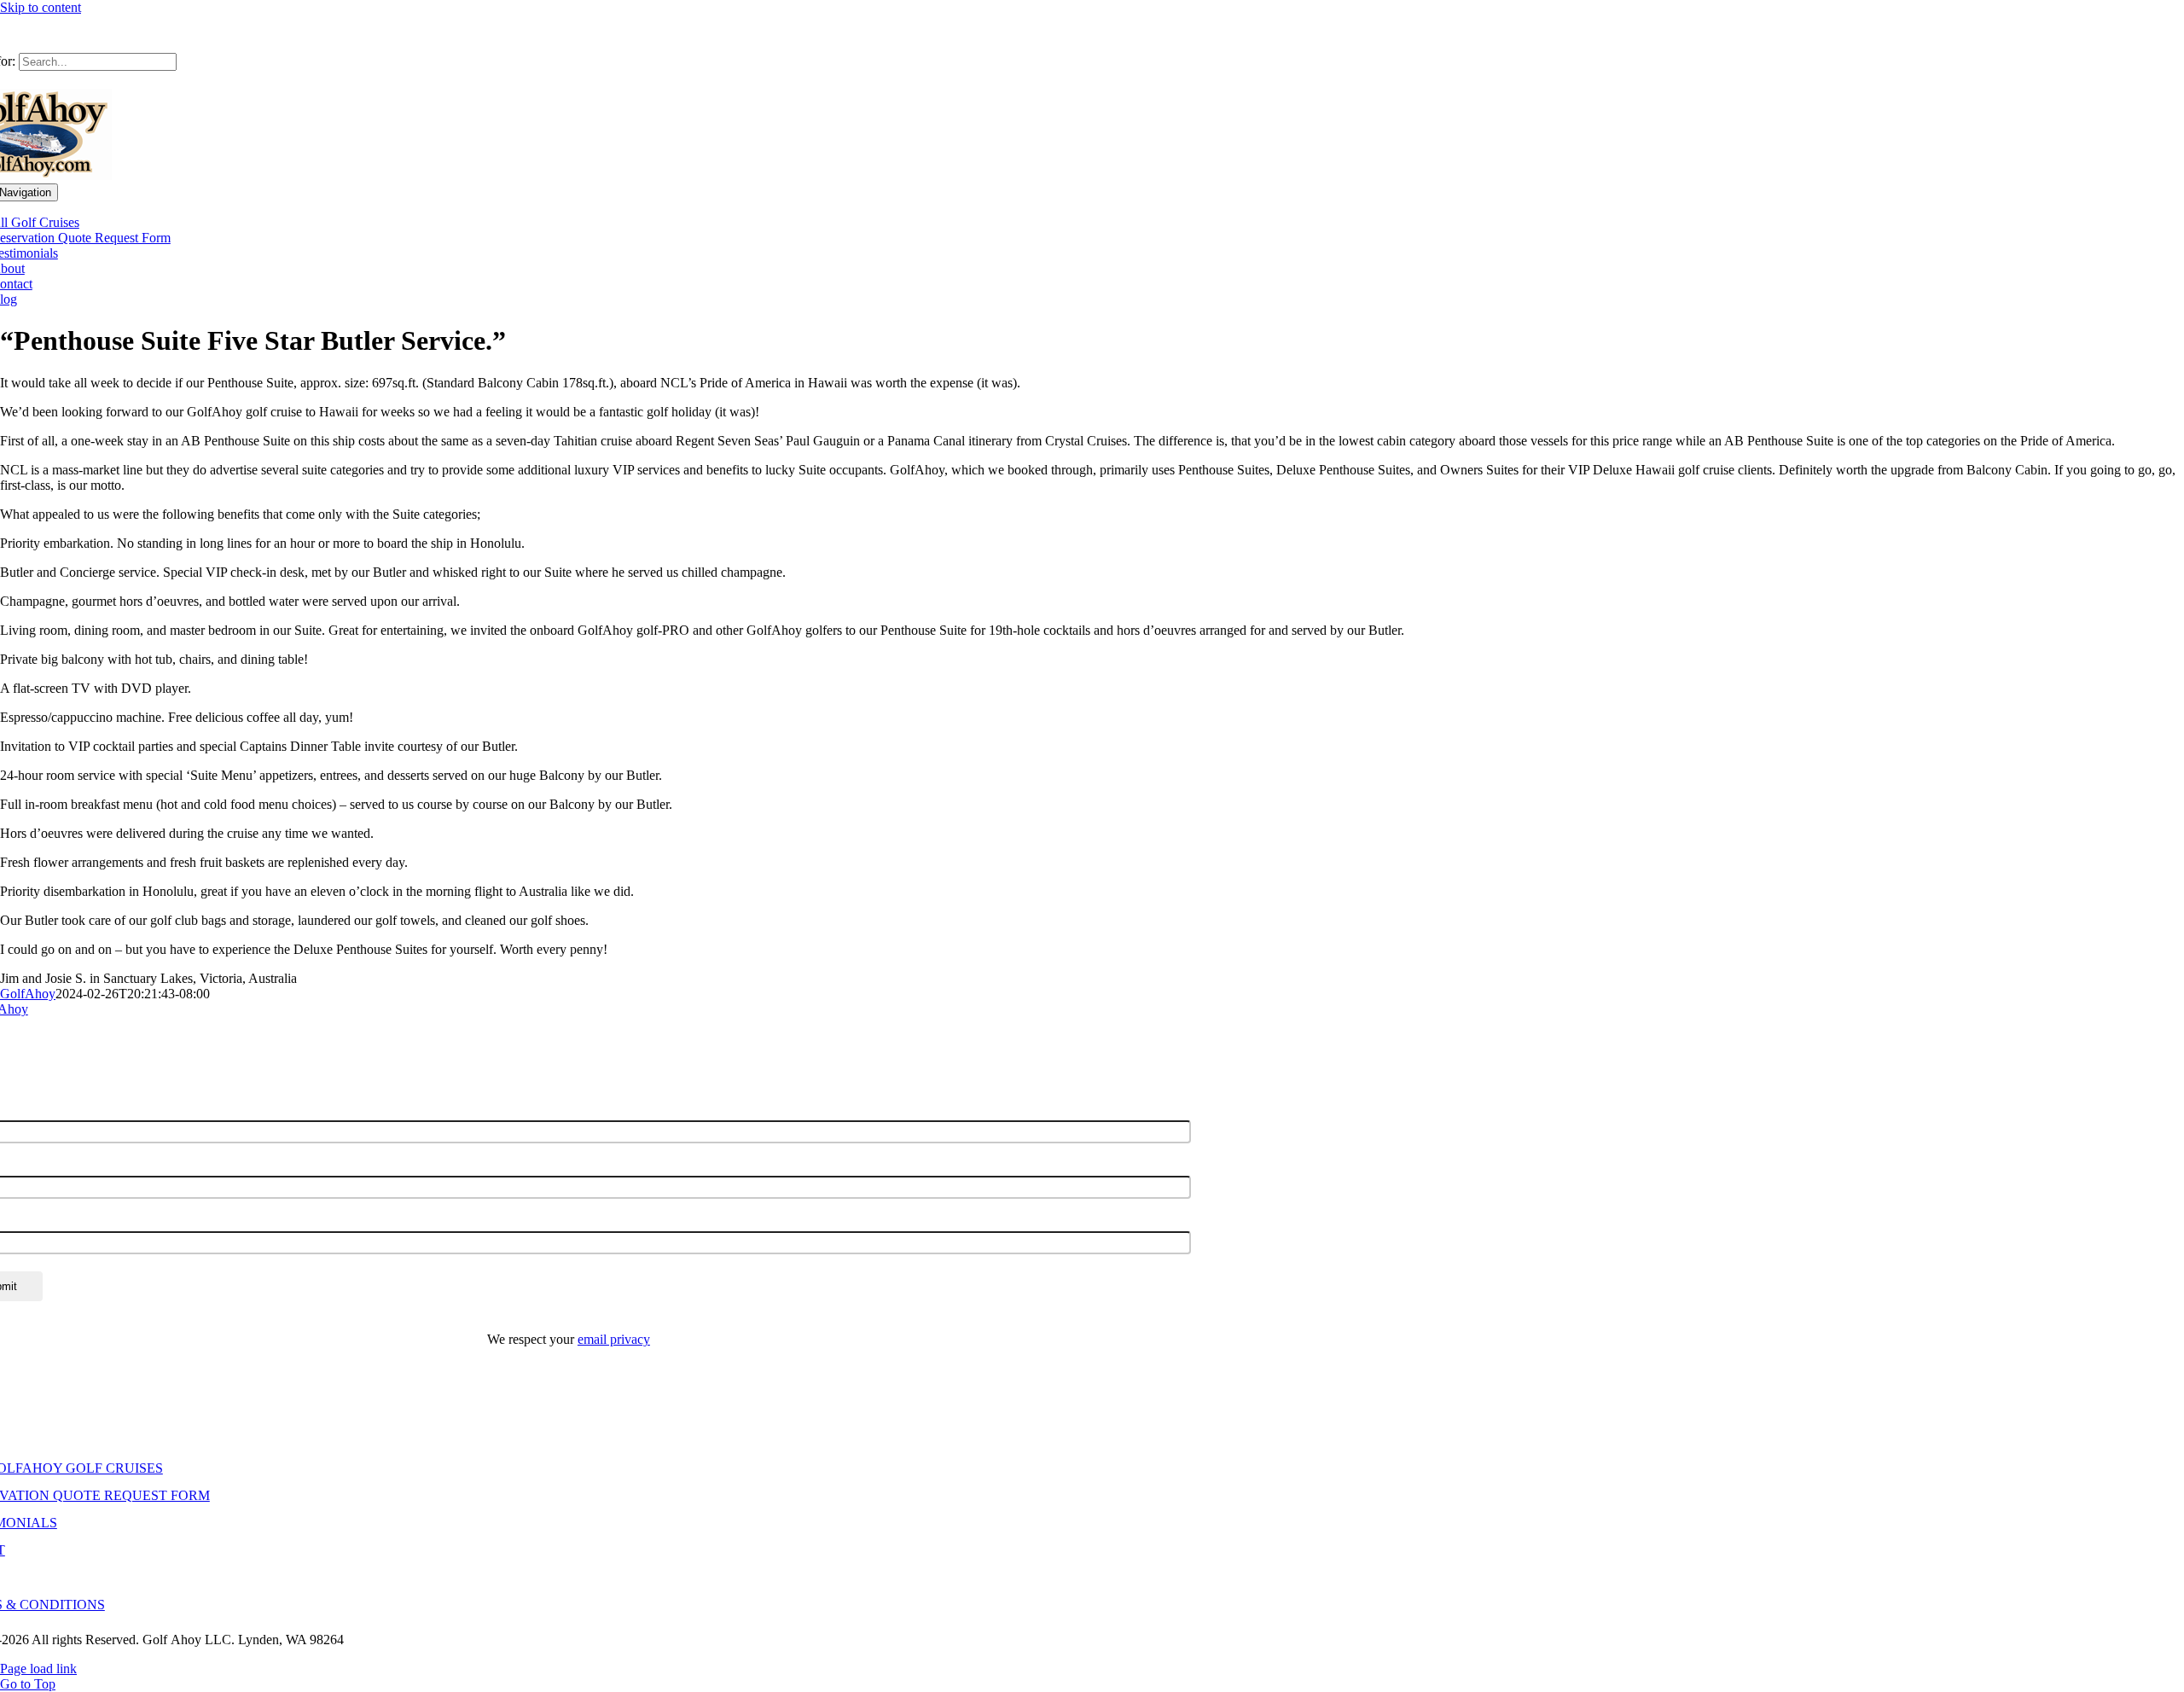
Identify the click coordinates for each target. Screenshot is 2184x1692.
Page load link (38, 1669)
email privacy (614, 1339)
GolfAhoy (28, 994)
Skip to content (41, 7)
